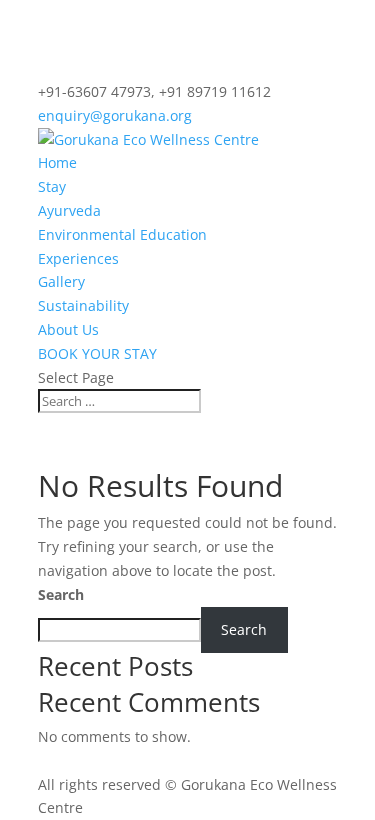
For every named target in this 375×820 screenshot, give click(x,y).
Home (57, 162)
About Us (68, 329)
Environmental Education (122, 234)
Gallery (61, 281)
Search (61, 594)
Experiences (78, 258)
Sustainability (83, 305)
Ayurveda (69, 210)
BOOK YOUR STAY (97, 353)
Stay (52, 186)
